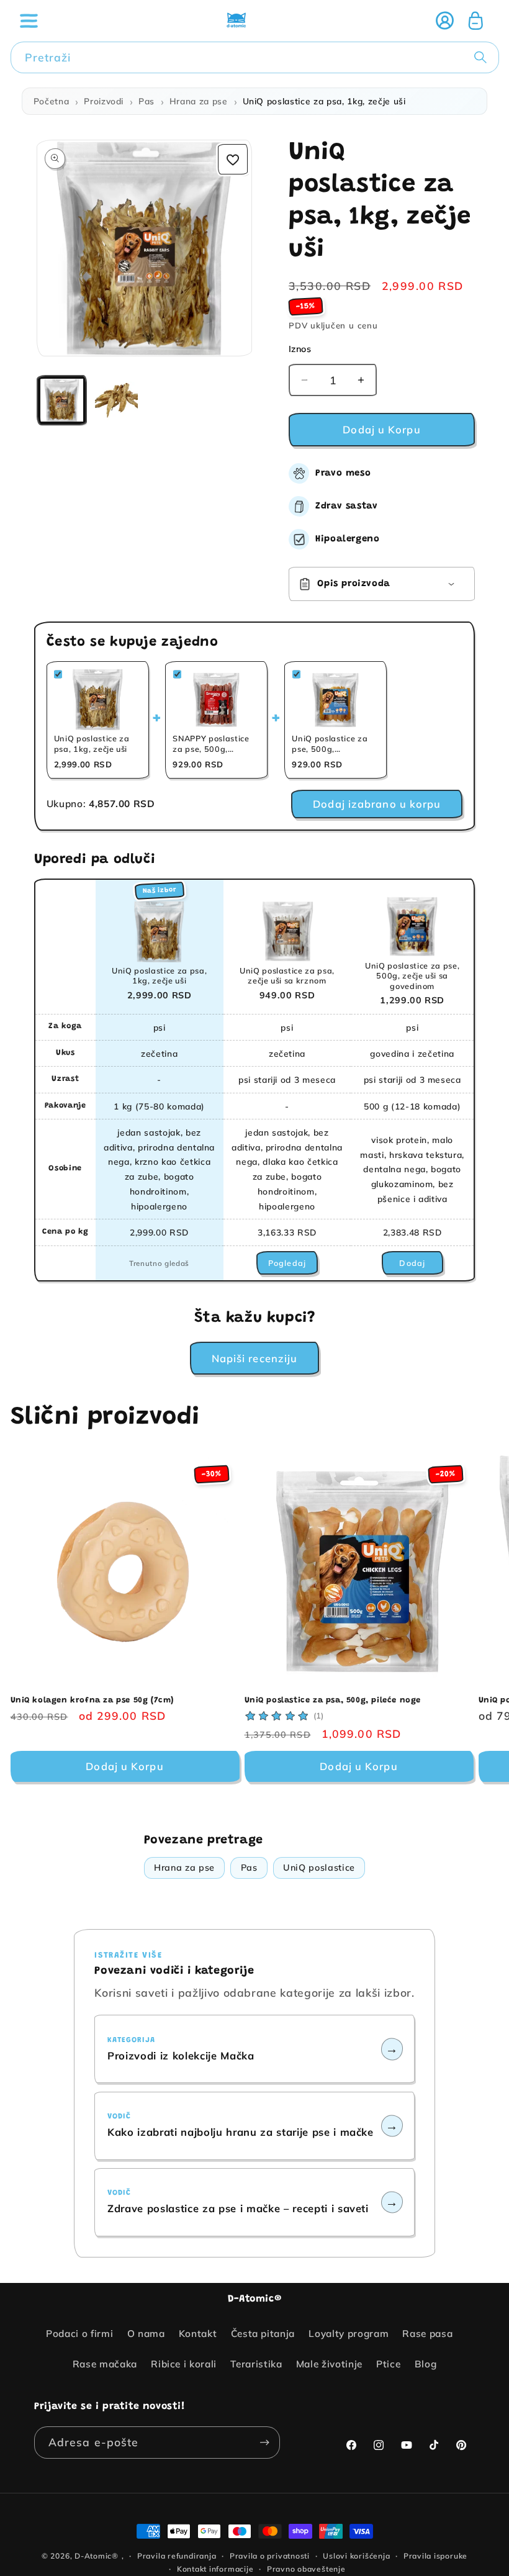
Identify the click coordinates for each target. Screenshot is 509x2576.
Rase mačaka (105, 2364)
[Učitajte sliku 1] (62, 400)
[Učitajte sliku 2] (116, 400)
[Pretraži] (483, 57)
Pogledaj (287, 1263)
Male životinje (329, 2364)
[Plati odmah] (264, 2443)
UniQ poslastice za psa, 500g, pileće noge (333, 1700)
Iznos (300, 349)
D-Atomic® (97, 2556)
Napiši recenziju (255, 1358)
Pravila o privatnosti (270, 2556)
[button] (29, 20)
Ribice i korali (184, 2364)
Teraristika (256, 2364)
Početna (52, 101)
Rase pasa (427, 2334)
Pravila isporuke (435, 2556)
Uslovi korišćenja (356, 2556)
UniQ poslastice (319, 1868)
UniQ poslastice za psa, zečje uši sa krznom (287, 975)
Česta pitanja (263, 2334)
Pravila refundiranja (177, 2556)
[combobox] (255, 58)
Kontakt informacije (215, 2569)
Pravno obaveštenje (306, 2569)
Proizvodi (104, 101)
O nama (146, 2334)
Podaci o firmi (79, 2334)
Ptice (388, 2364)
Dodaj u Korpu (124, 1766)
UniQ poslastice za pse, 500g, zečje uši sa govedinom (412, 976)
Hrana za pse (199, 101)
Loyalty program (349, 2334)
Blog (426, 2364)
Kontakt (198, 2334)
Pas (146, 101)
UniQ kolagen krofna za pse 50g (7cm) (92, 1700)
